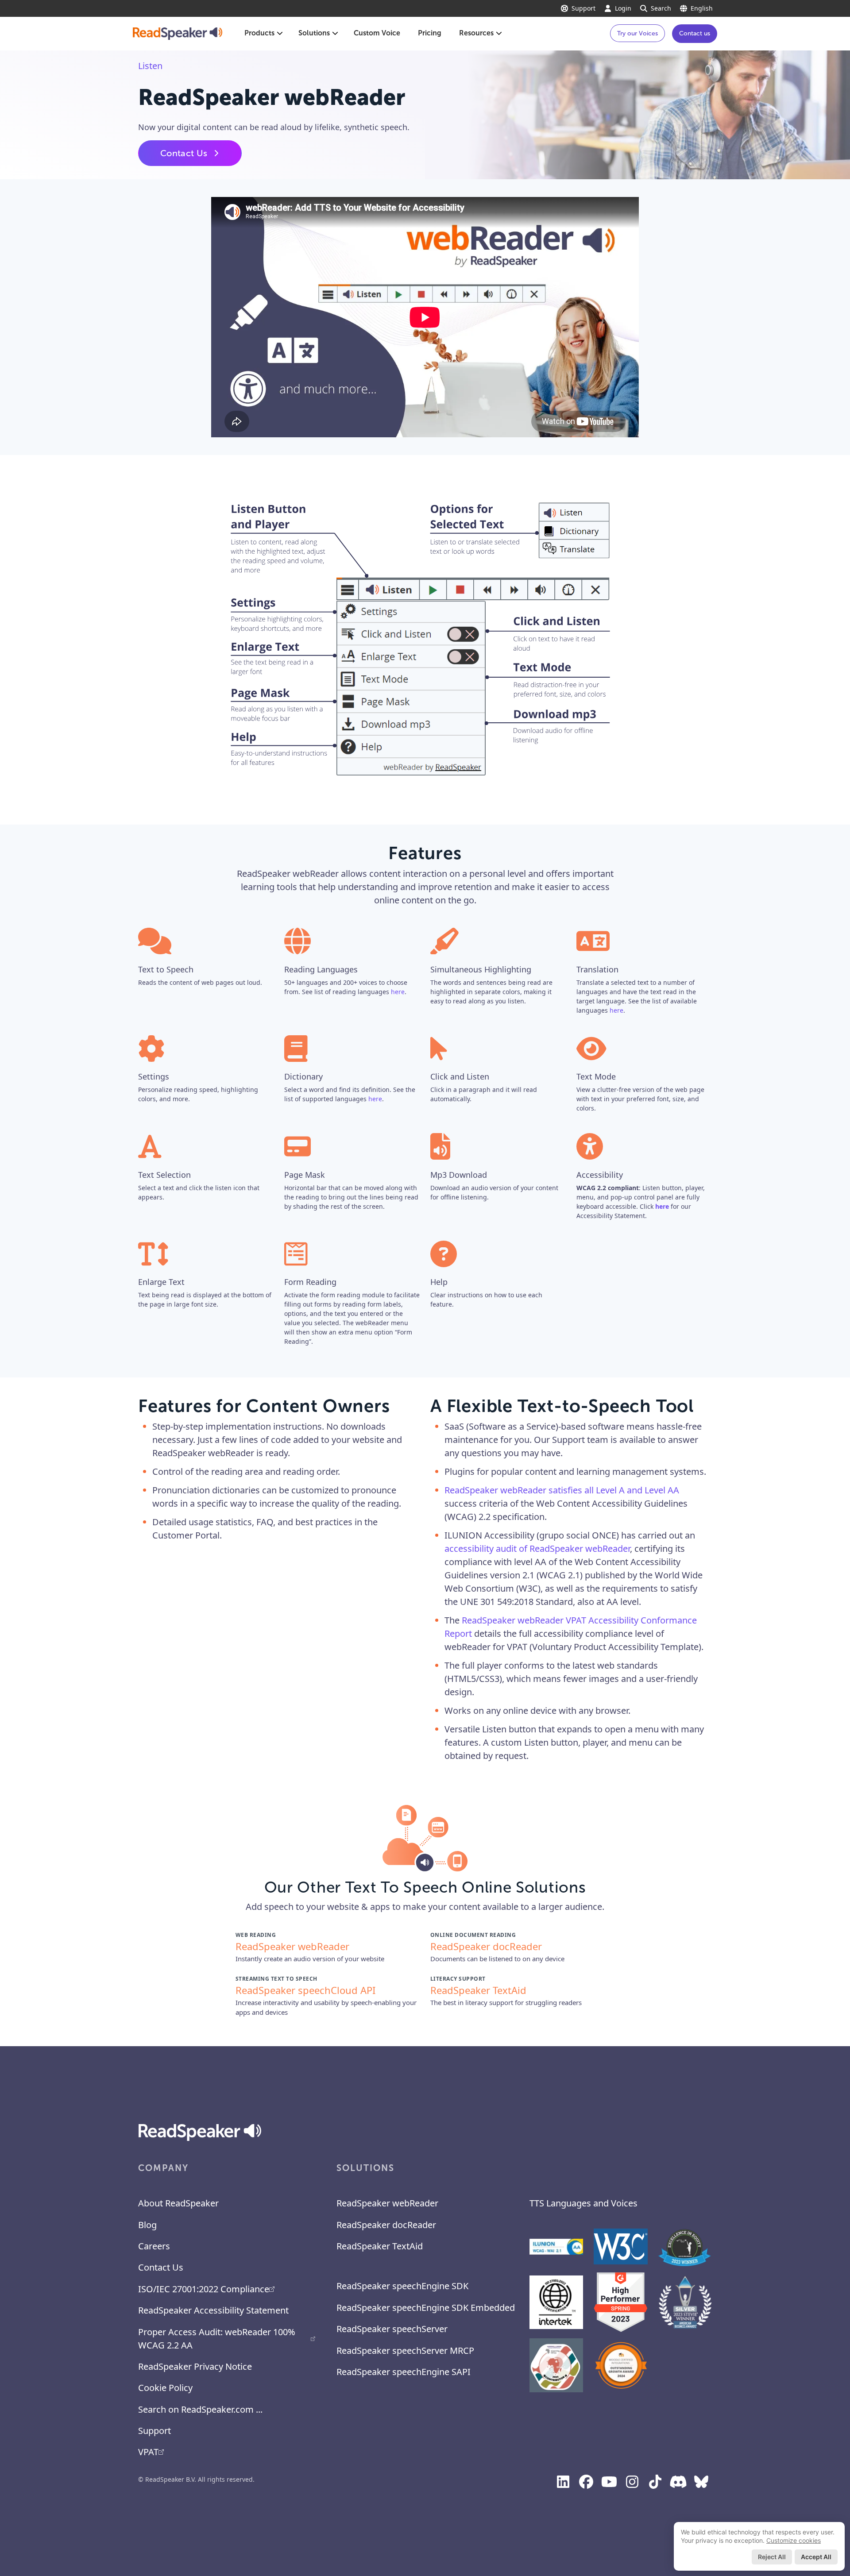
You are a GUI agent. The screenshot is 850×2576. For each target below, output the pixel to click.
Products (259, 33)
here (398, 992)
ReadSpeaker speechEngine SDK (402, 2286)
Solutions (314, 33)
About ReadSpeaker (178, 2203)
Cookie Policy (165, 2388)
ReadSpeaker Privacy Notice (195, 2366)
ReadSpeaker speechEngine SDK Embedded (426, 2308)
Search (661, 8)
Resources (476, 33)
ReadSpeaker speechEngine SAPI (404, 2372)
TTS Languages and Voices (583, 2203)
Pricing (430, 33)
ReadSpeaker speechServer (392, 2329)
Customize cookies (794, 2540)
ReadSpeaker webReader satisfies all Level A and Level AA (562, 1490)
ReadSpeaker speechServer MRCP (405, 2350)
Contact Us (184, 153)
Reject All (772, 2557)
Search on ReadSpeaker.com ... (200, 2409)
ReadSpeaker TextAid (380, 2246)
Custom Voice (377, 33)
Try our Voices (637, 33)
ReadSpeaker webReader (387, 2203)
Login (623, 8)
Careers (154, 2246)
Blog (147, 2225)
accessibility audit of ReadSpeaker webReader (537, 1548)
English (702, 8)
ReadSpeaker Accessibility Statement (213, 2310)
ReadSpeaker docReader (386, 2225)
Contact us (695, 33)
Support (583, 8)
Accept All (816, 2557)
